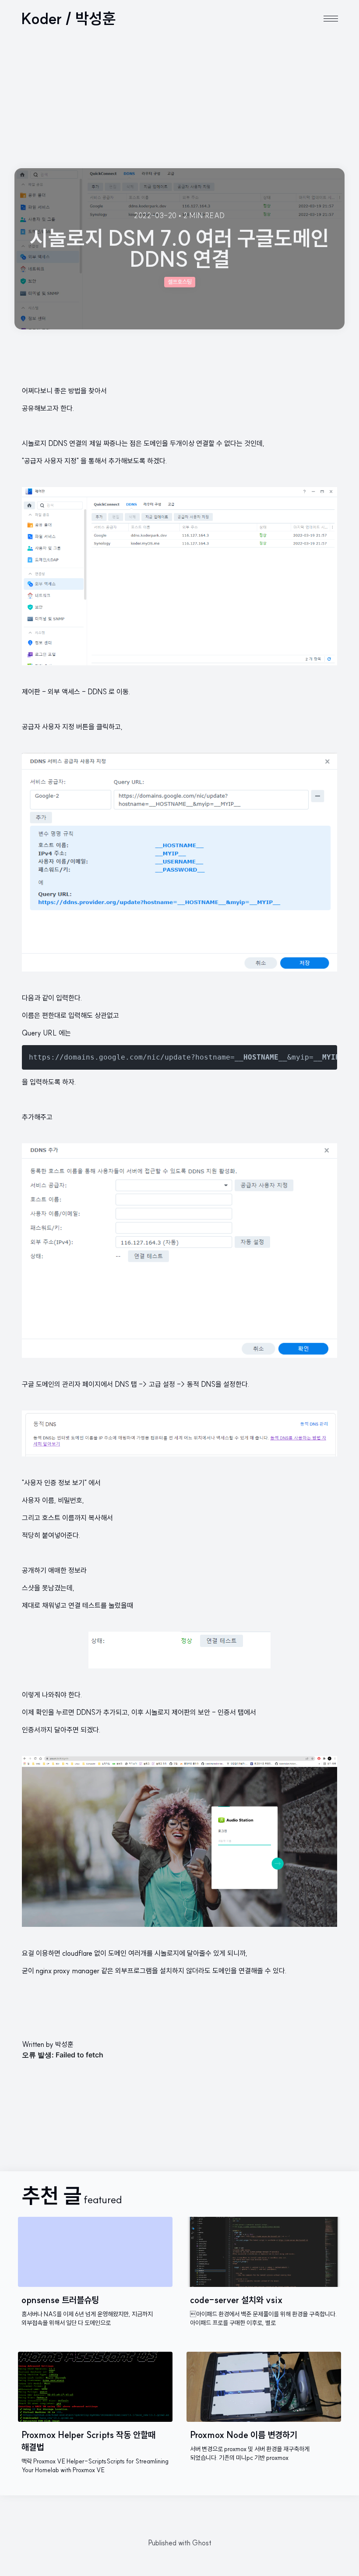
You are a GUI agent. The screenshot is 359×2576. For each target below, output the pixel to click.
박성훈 (64, 2044)
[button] (331, 19)
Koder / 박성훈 (69, 18)
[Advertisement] (179, 102)
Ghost (202, 2543)
